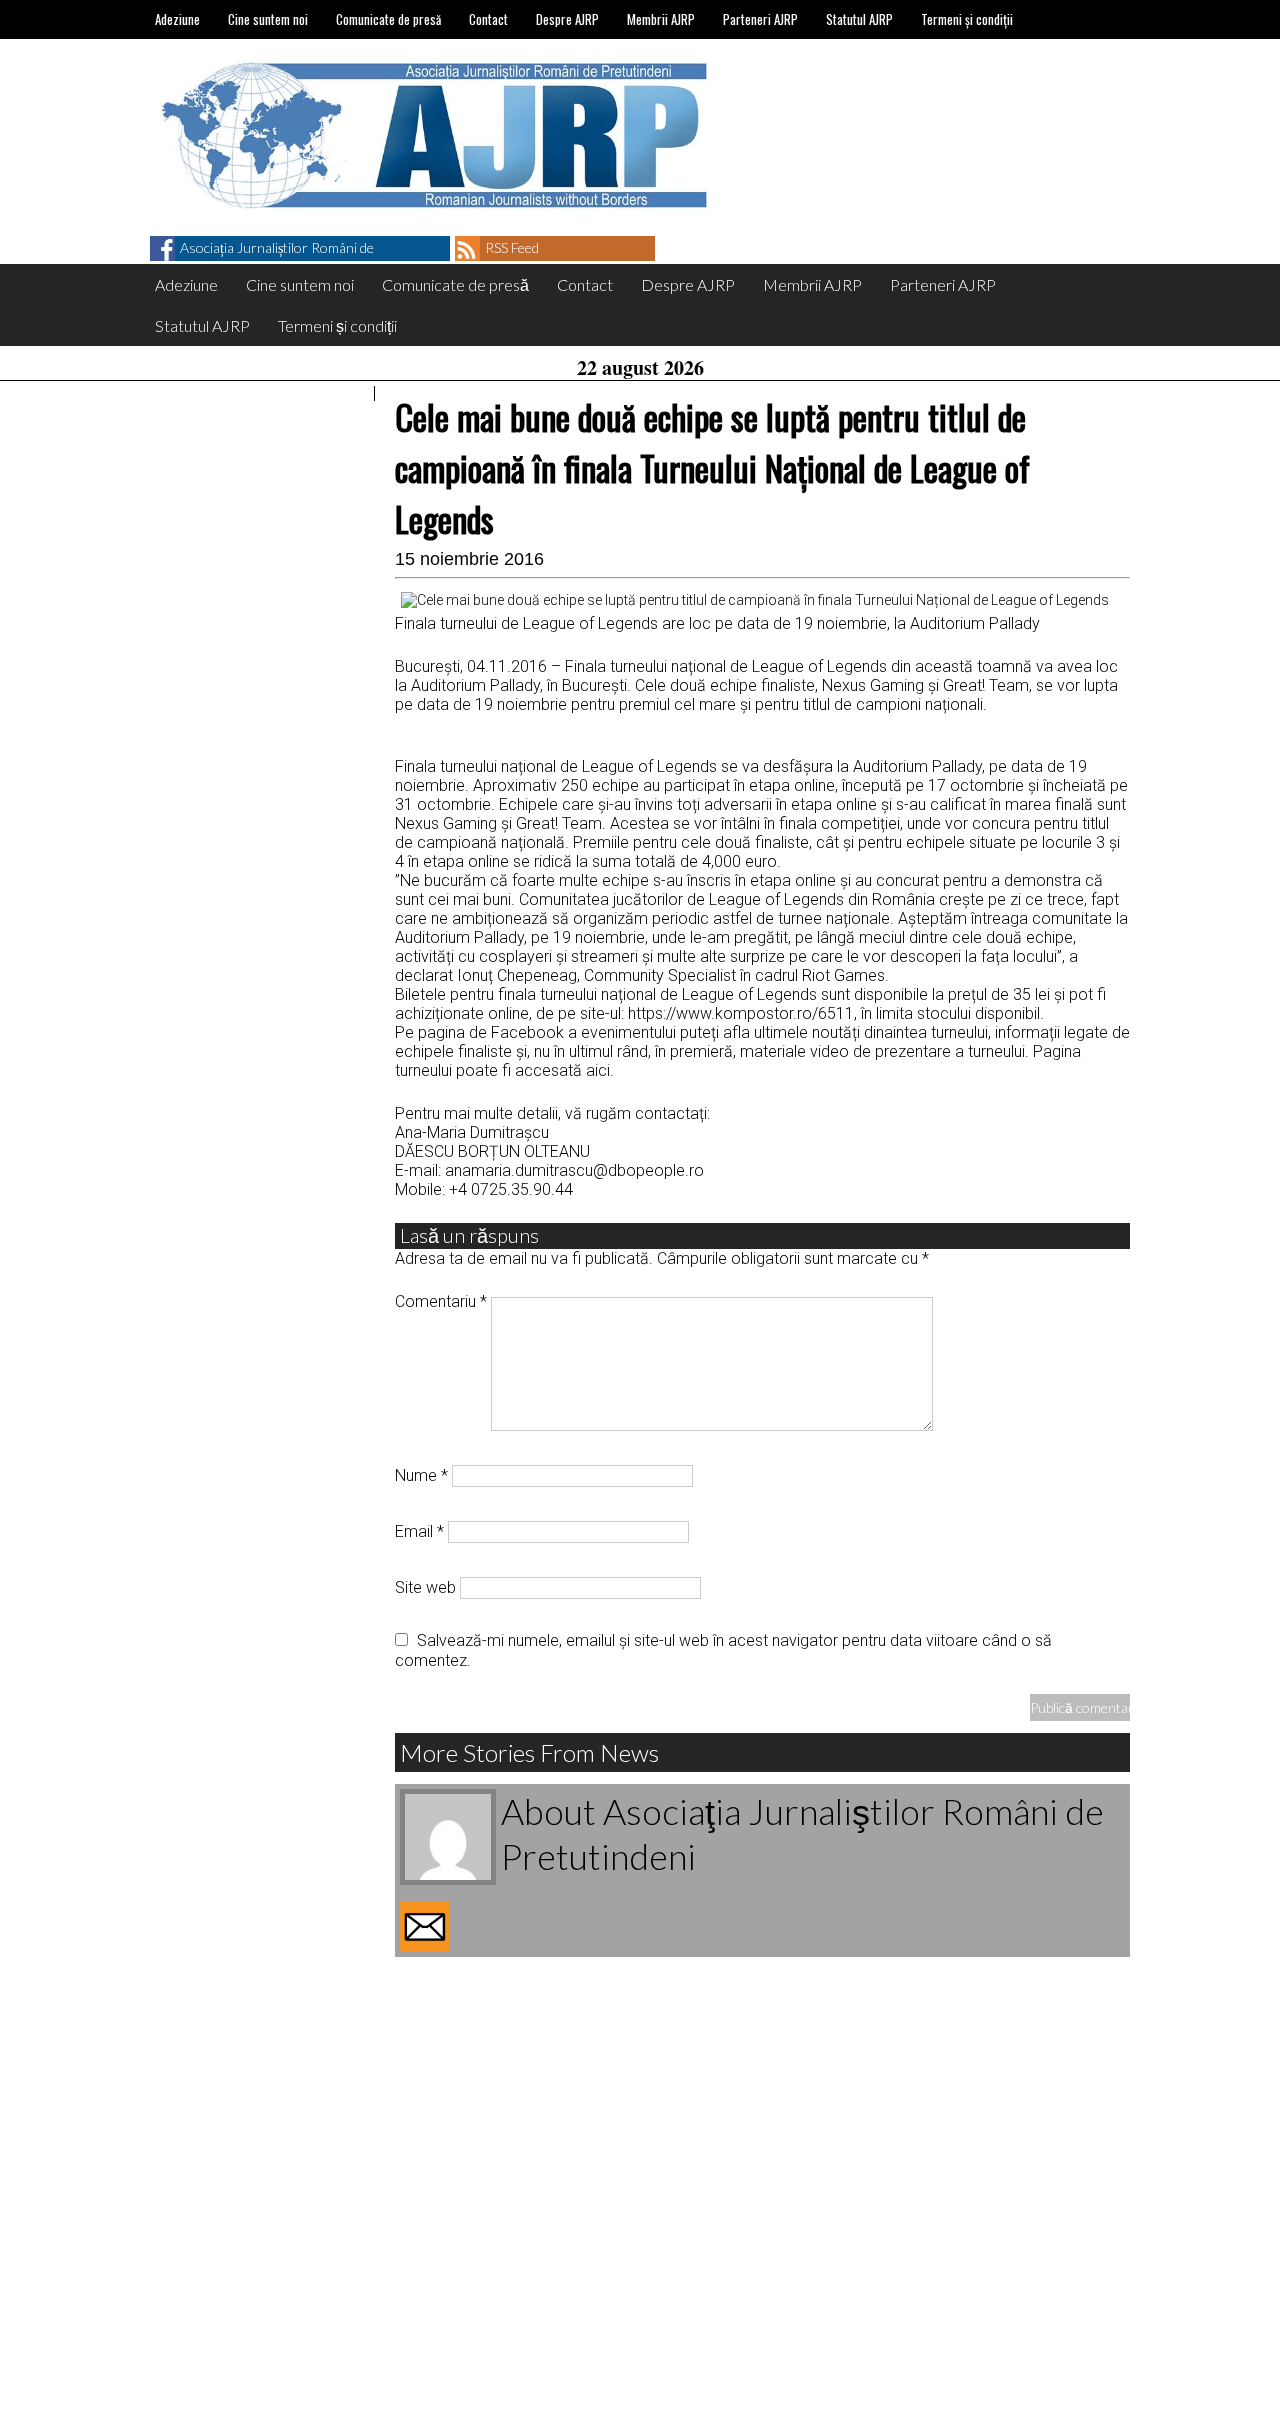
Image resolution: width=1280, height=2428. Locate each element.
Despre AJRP (567, 19)
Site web (425, 1587)
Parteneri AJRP (760, 19)
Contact (488, 19)
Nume (421, 1475)
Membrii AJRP (661, 19)
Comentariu (441, 1301)
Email (419, 1531)
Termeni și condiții (967, 19)
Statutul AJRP (859, 19)
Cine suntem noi (268, 19)
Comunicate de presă (388, 19)
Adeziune (177, 19)
